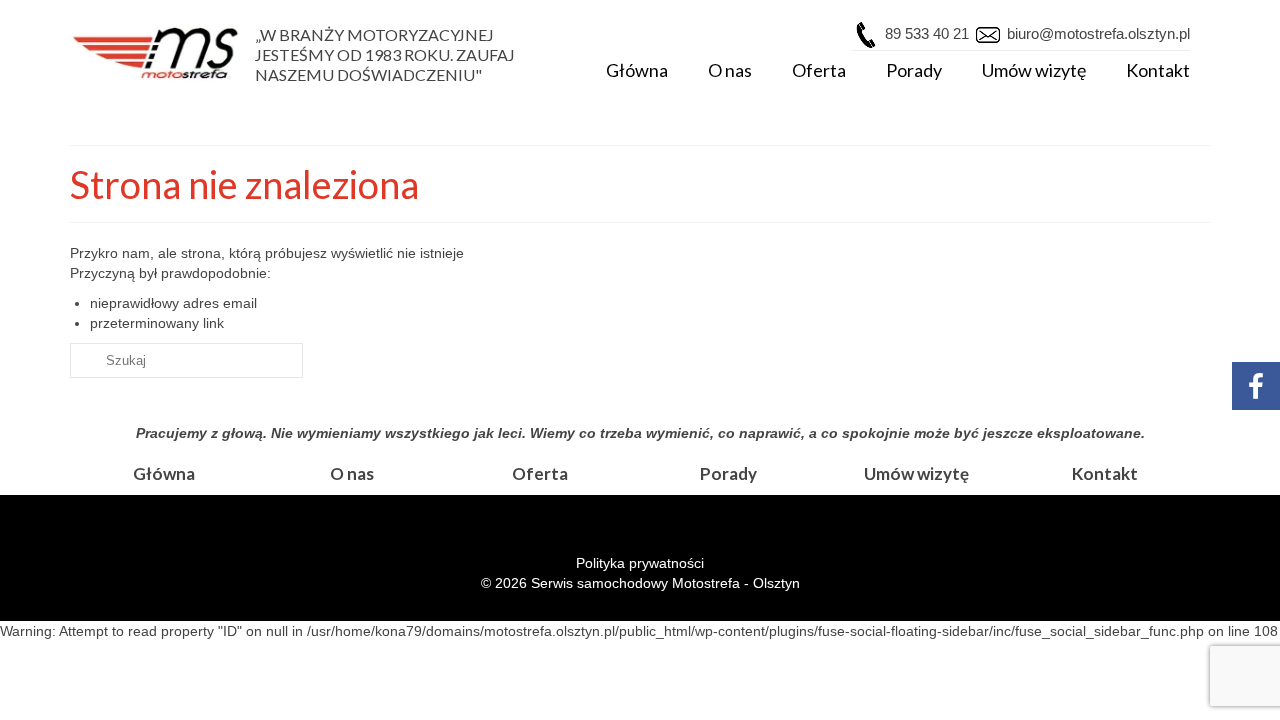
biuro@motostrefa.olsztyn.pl (1096, 33)
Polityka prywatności (640, 563)
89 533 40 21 (927, 33)
